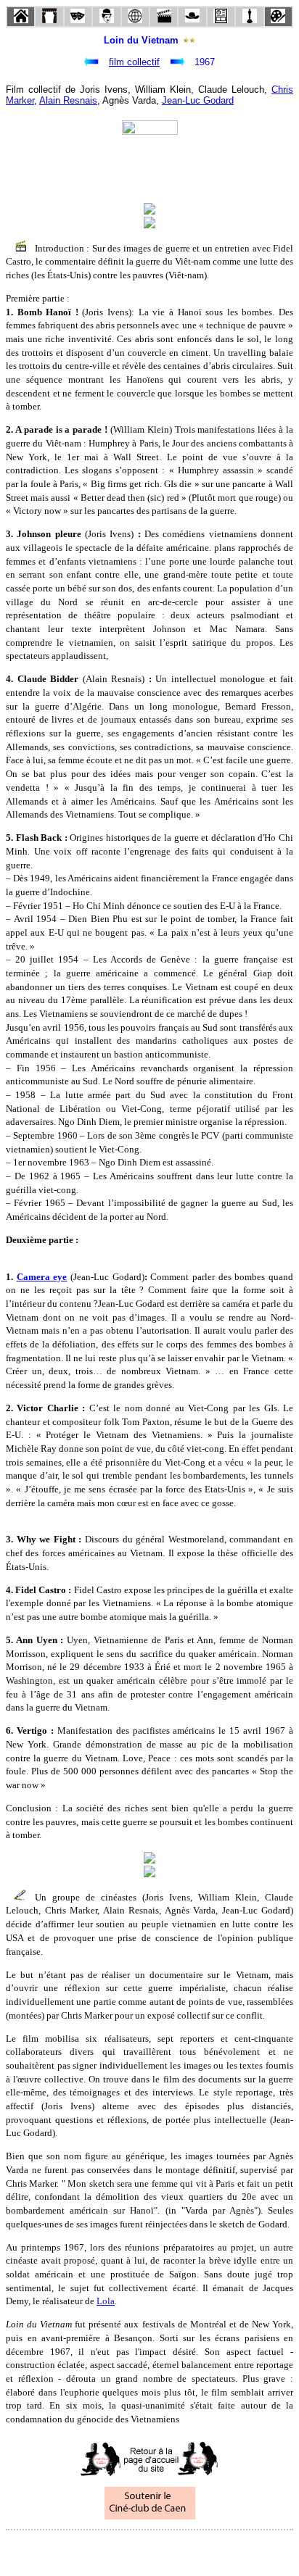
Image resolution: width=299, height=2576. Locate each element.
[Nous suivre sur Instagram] (177, 2550)
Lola (106, 2301)
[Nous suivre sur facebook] (122, 2550)
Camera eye (42, 1277)
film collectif (134, 62)
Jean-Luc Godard (198, 100)
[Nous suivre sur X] (149, 2550)
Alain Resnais (68, 100)
